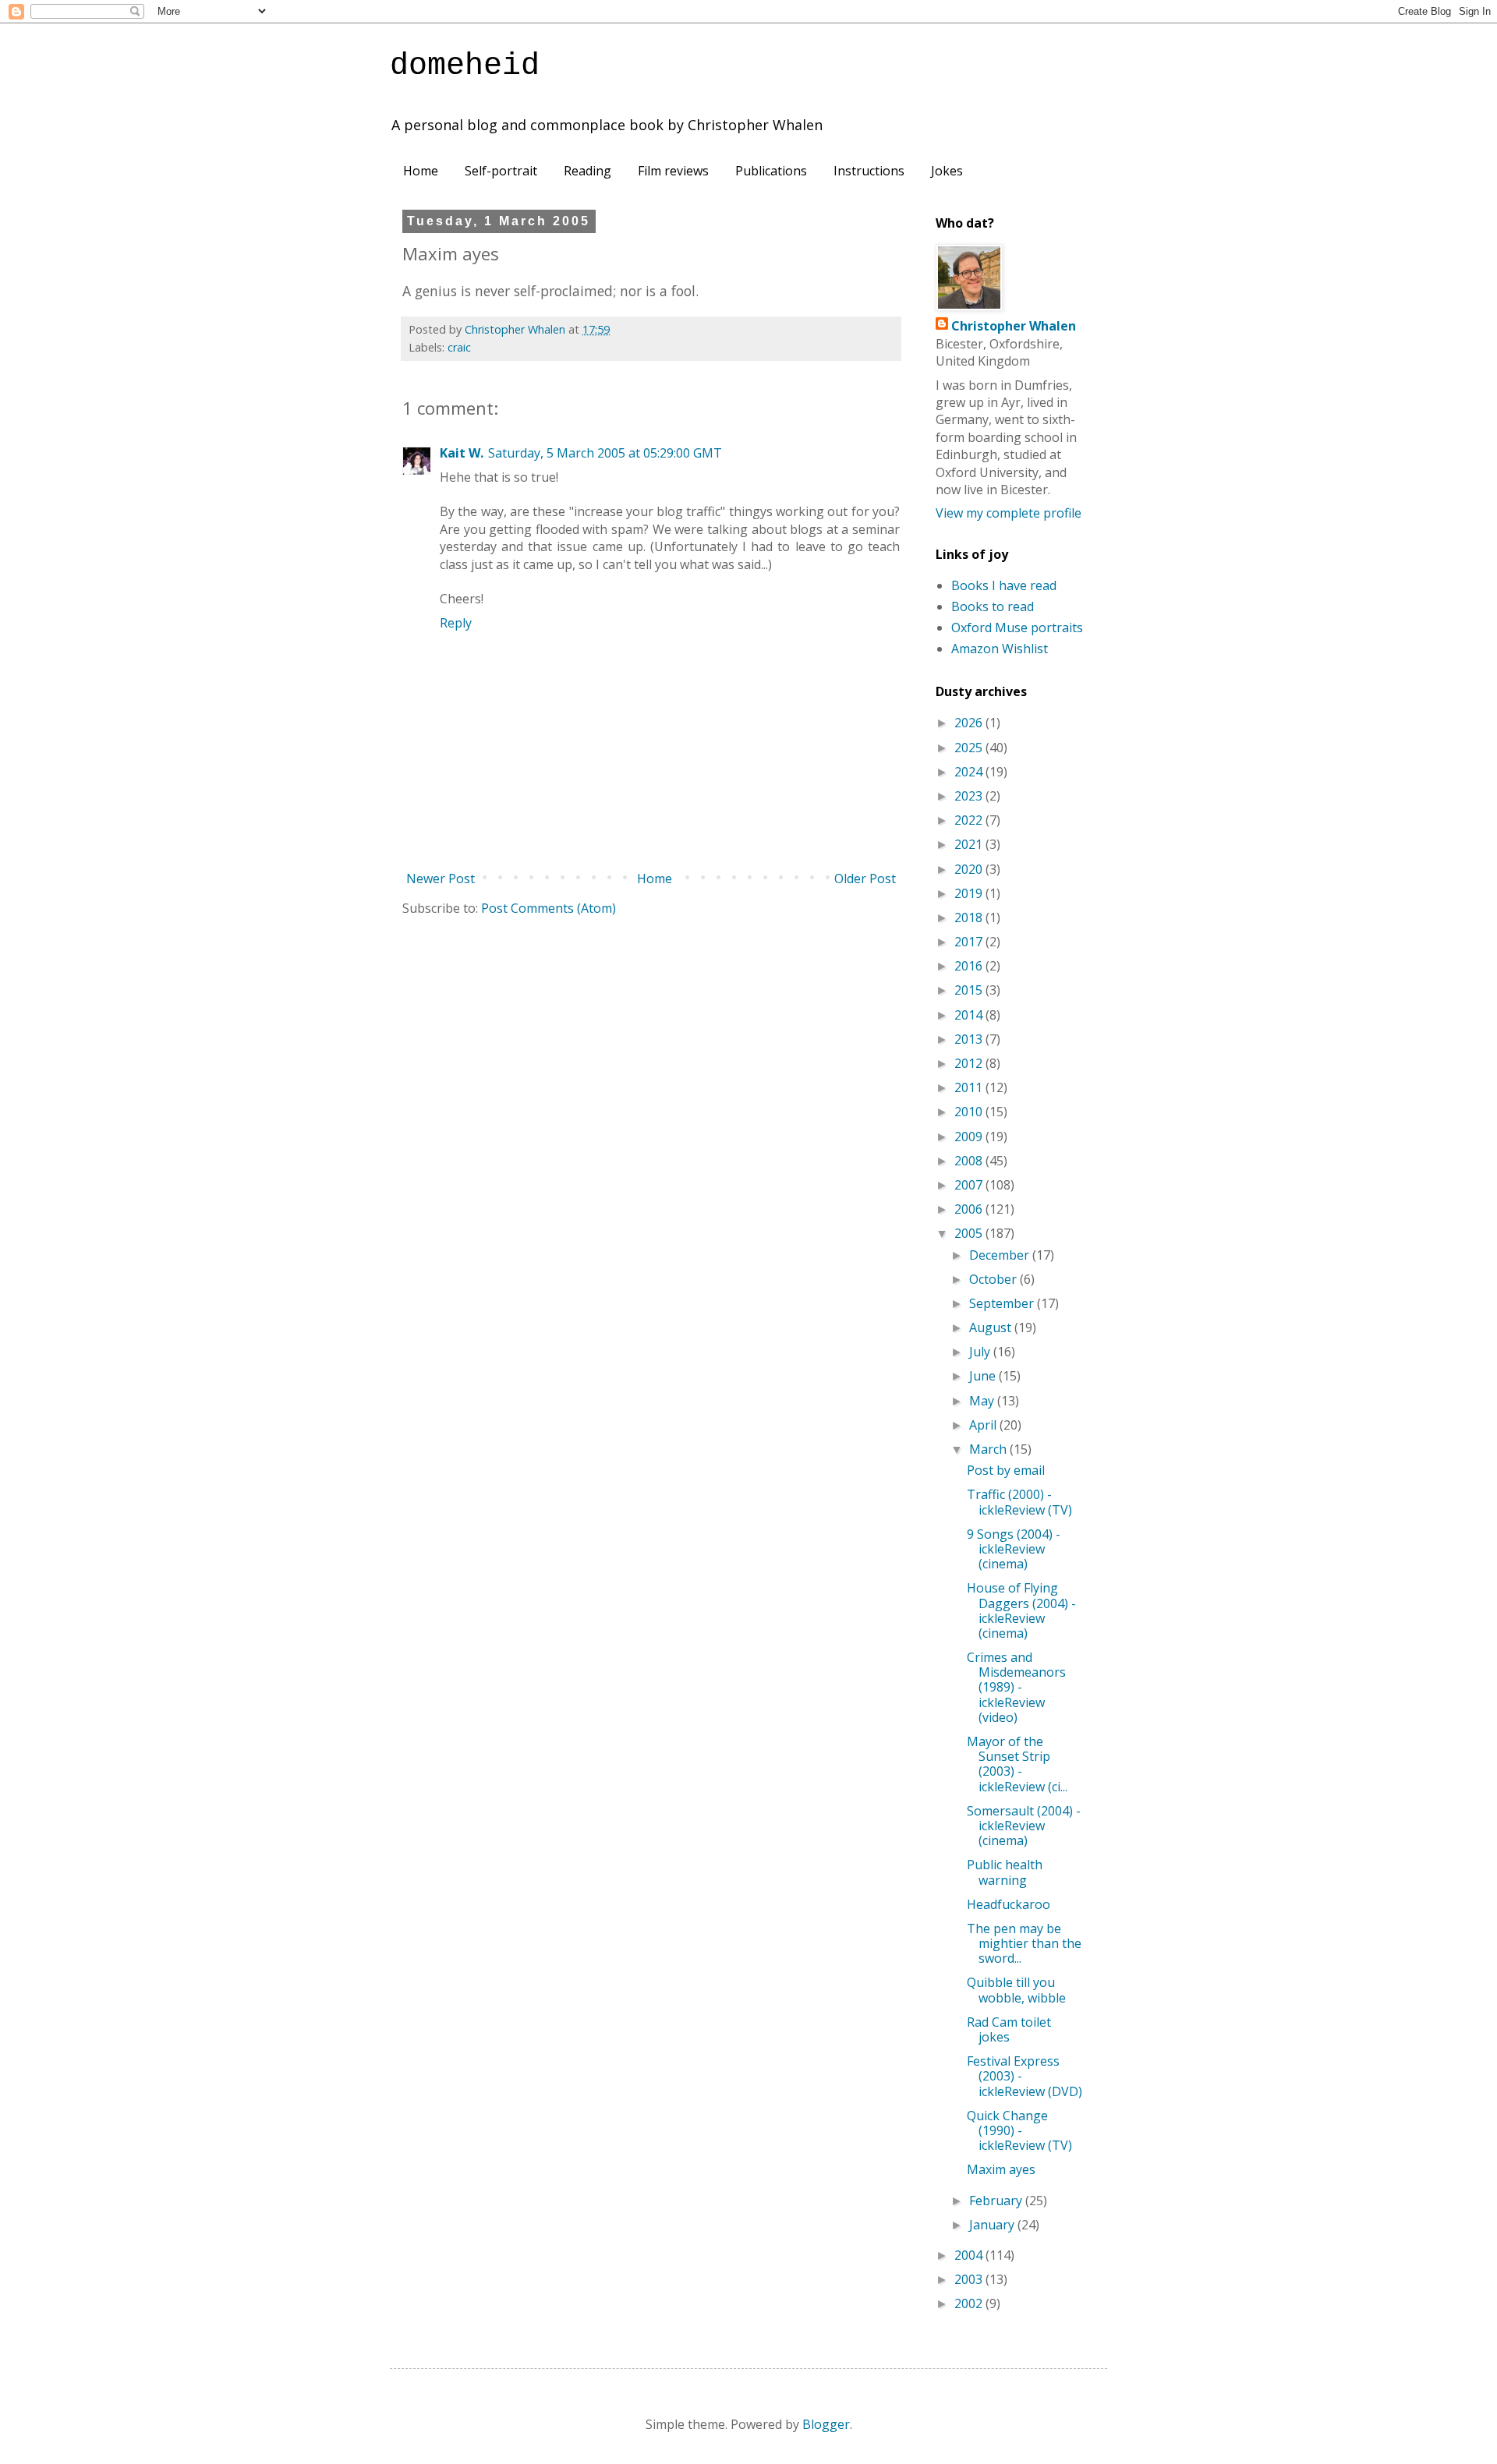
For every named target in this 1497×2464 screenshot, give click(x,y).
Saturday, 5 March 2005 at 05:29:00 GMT (605, 453)
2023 (970, 796)
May (983, 1401)
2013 (970, 1039)
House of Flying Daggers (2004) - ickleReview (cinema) (1021, 1610)
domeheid (465, 66)
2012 (970, 1063)
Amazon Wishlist (1000, 649)
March (989, 1449)
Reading (587, 171)
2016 (970, 966)
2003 (970, 2279)
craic (459, 347)
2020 (970, 869)
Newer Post (441, 878)
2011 (970, 1087)
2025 (970, 748)
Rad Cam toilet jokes (1009, 2029)
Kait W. (462, 453)
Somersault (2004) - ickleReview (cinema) (1024, 1826)
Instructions (869, 171)
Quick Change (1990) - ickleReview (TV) (1019, 2130)
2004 (970, 2255)
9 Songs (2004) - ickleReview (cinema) (1014, 1549)
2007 (970, 1185)
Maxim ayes (1001, 2169)
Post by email (1006, 1470)
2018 (970, 917)
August (992, 1327)
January (993, 2225)
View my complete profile (1009, 513)
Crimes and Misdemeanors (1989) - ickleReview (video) (1016, 1687)
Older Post (865, 878)
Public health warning (1005, 1872)
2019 (970, 893)
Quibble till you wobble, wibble (1016, 1990)
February (997, 2201)
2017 (970, 942)
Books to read (993, 606)
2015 (970, 990)
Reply (456, 623)
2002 (970, 2303)
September (1003, 1303)
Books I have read (1004, 585)
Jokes (947, 171)
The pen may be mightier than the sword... (1024, 1943)
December (1001, 1255)
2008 (970, 1161)
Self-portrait (501, 171)
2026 (970, 723)
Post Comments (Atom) (549, 908)
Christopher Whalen (1014, 326)
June (984, 1376)
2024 (970, 772)
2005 (970, 1233)
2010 (970, 1112)
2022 (970, 820)
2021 (970, 844)
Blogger (826, 2424)
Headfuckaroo (1009, 1904)
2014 (970, 1015)
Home (421, 171)
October (994, 1279)
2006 (970, 1209)
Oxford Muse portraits (1017, 627)
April (984, 1425)
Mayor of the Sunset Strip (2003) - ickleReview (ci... (1017, 1764)
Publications (771, 171)
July (981, 1352)
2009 (970, 1137)
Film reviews (673, 171)
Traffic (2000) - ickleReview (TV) (1019, 1502)
